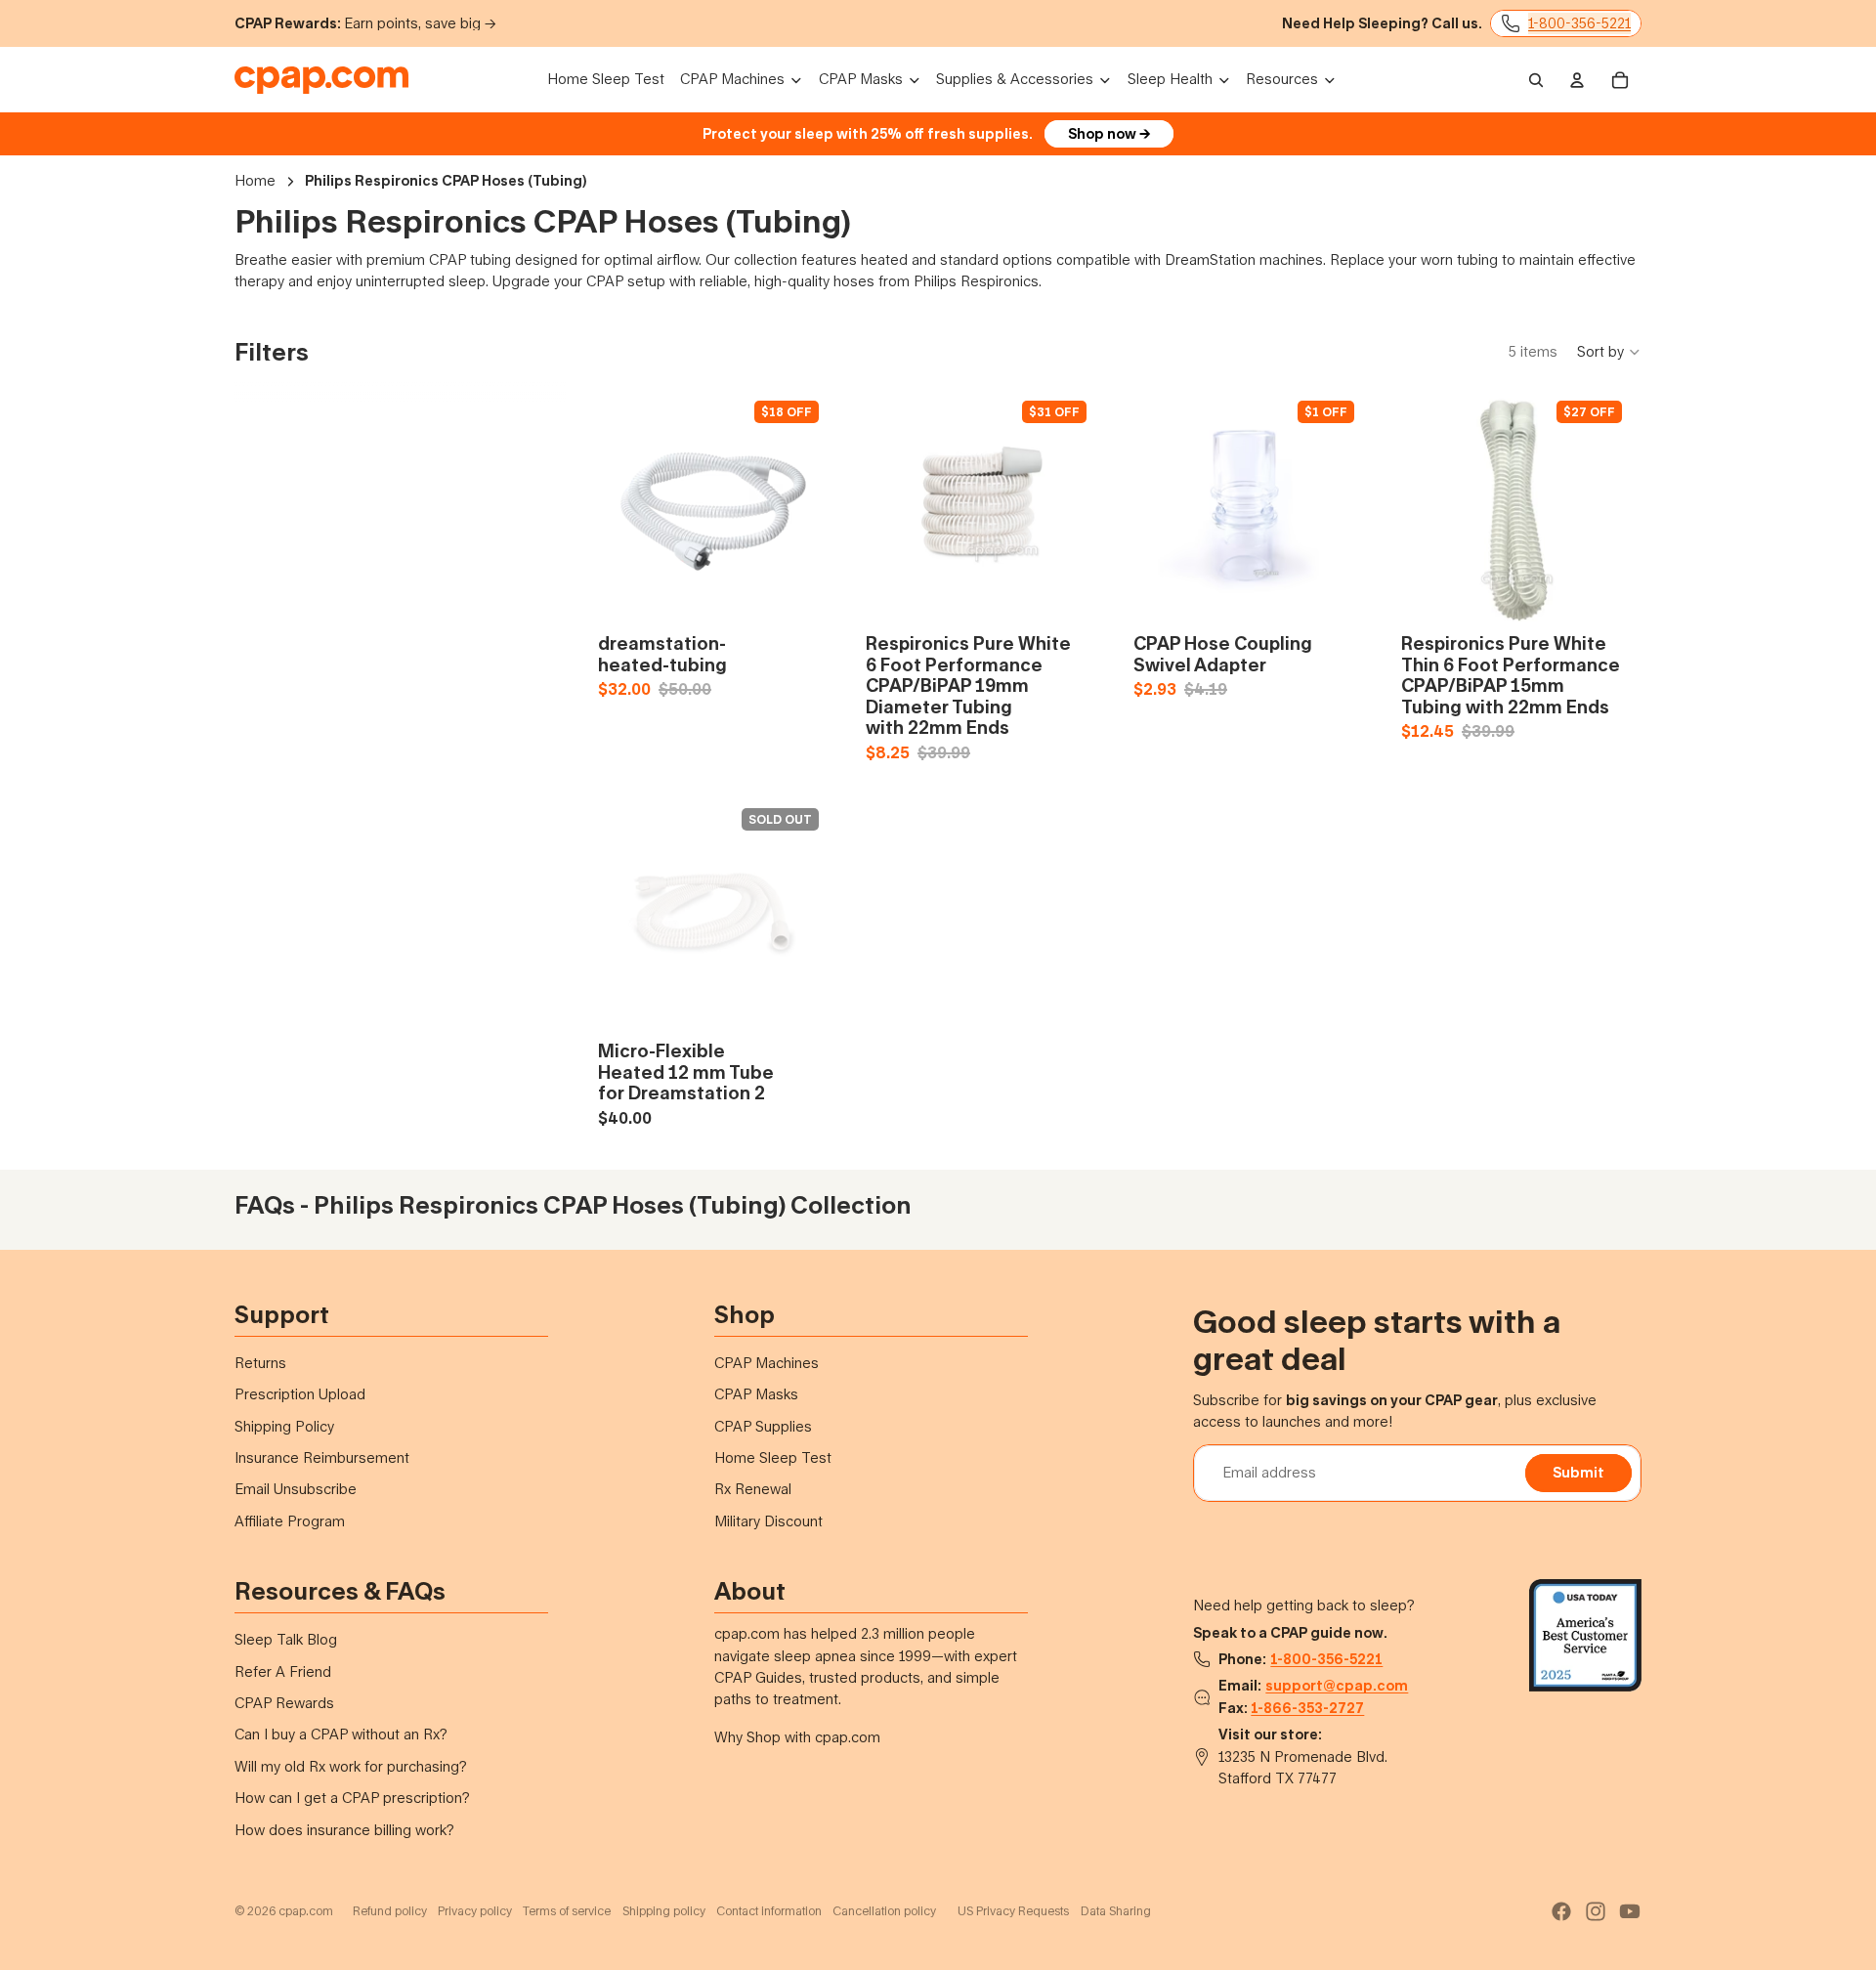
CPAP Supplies (763, 1426)
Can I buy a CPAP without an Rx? (341, 1734)
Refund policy (390, 1911)
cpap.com (306, 1911)
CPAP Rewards (284, 1703)
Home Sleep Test (773, 1457)
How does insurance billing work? (344, 1830)
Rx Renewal (753, 1489)
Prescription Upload (300, 1394)
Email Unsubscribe (296, 1489)
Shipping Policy (284, 1426)
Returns (260, 1363)
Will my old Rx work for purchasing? (351, 1766)
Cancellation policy (884, 1911)
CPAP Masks (756, 1394)
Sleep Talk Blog (286, 1639)
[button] (1609, 352)
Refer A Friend (283, 1671)
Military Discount (768, 1521)
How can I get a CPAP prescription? (352, 1798)
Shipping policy (664, 1911)
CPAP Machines (767, 1363)
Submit (1578, 1472)
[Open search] (1536, 80)
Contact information (769, 1911)
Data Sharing (1116, 1911)
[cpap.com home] (321, 80)
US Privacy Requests (1013, 1911)
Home (255, 180)
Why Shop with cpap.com (797, 1737)
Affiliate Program (290, 1521)
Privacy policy (475, 1911)
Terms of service (567, 1911)
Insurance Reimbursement (322, 1457)
